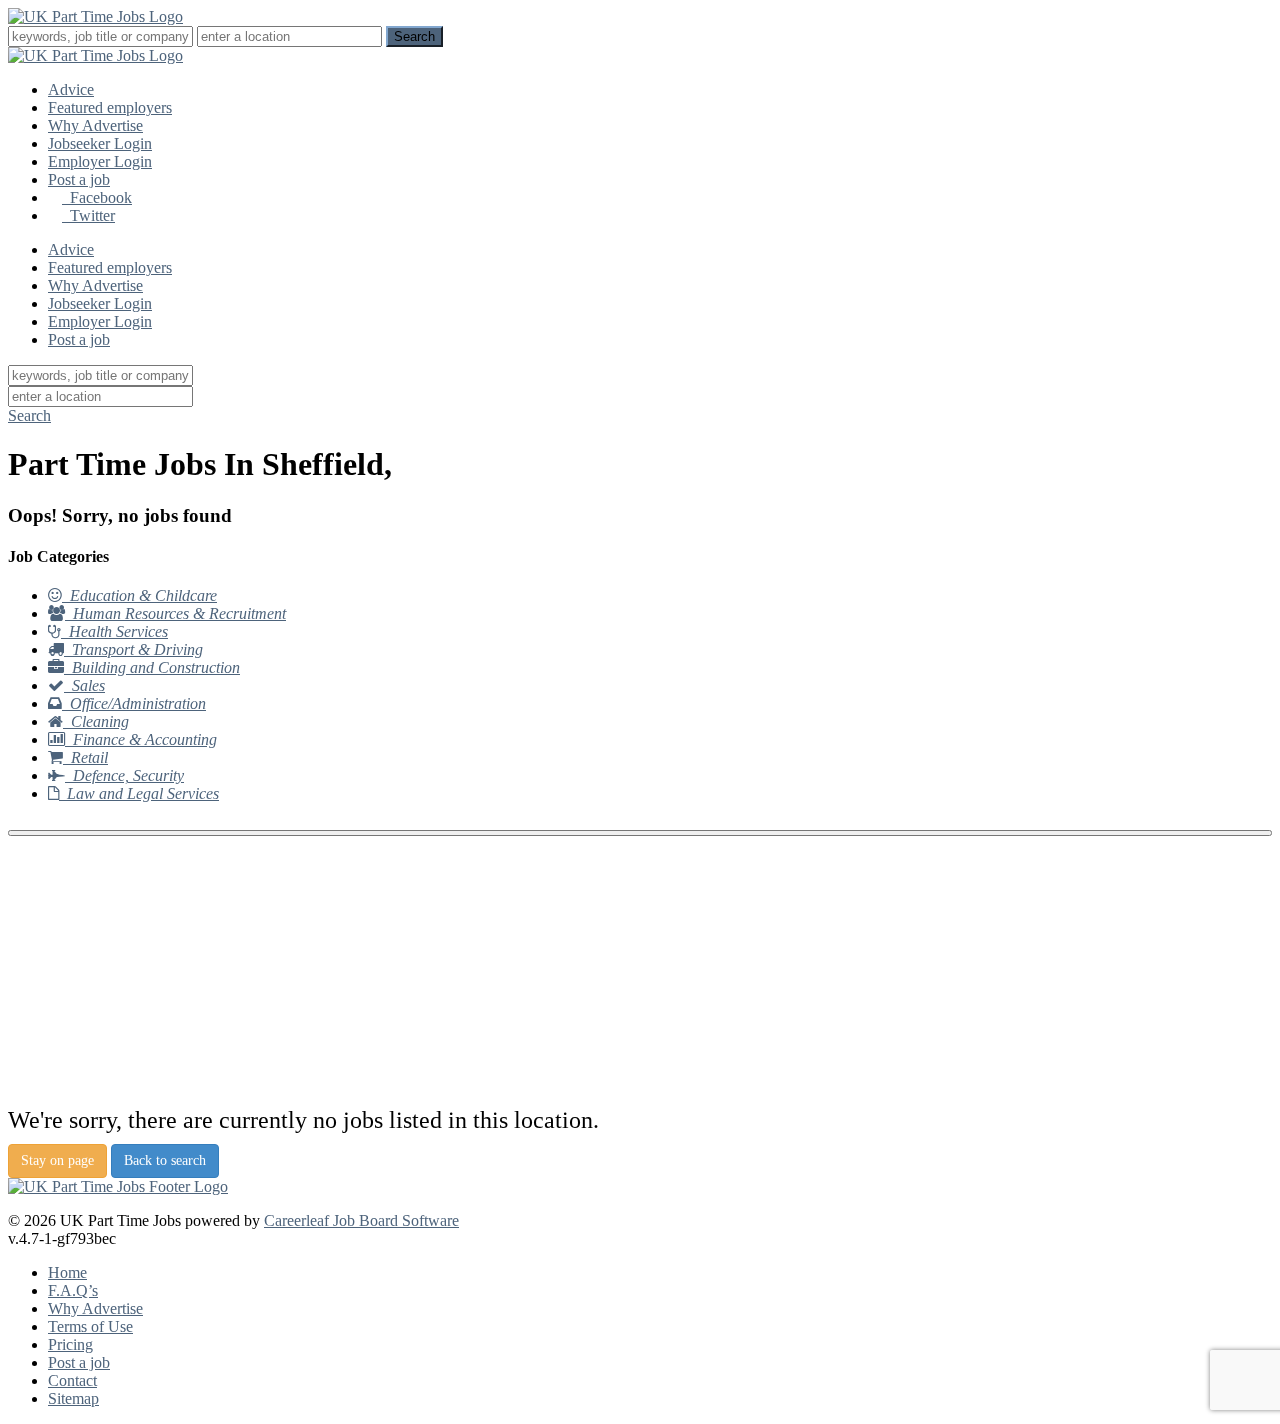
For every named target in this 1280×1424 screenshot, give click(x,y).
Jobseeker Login (100, 143)
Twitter (88, 215)
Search (29, 415)
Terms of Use (90, 1326)
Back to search (165, 1160)
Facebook (97, 197)
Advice (71, 89)
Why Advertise (95, 125)
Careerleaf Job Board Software (361, 1220)
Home (67, 1272)
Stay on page (57, 1160)
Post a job (79, 179)
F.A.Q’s (73, 1290)
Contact (72, 1380)
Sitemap (73, 1398)
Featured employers (110, 107)
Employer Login (100, 161)
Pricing (70, 1344)
